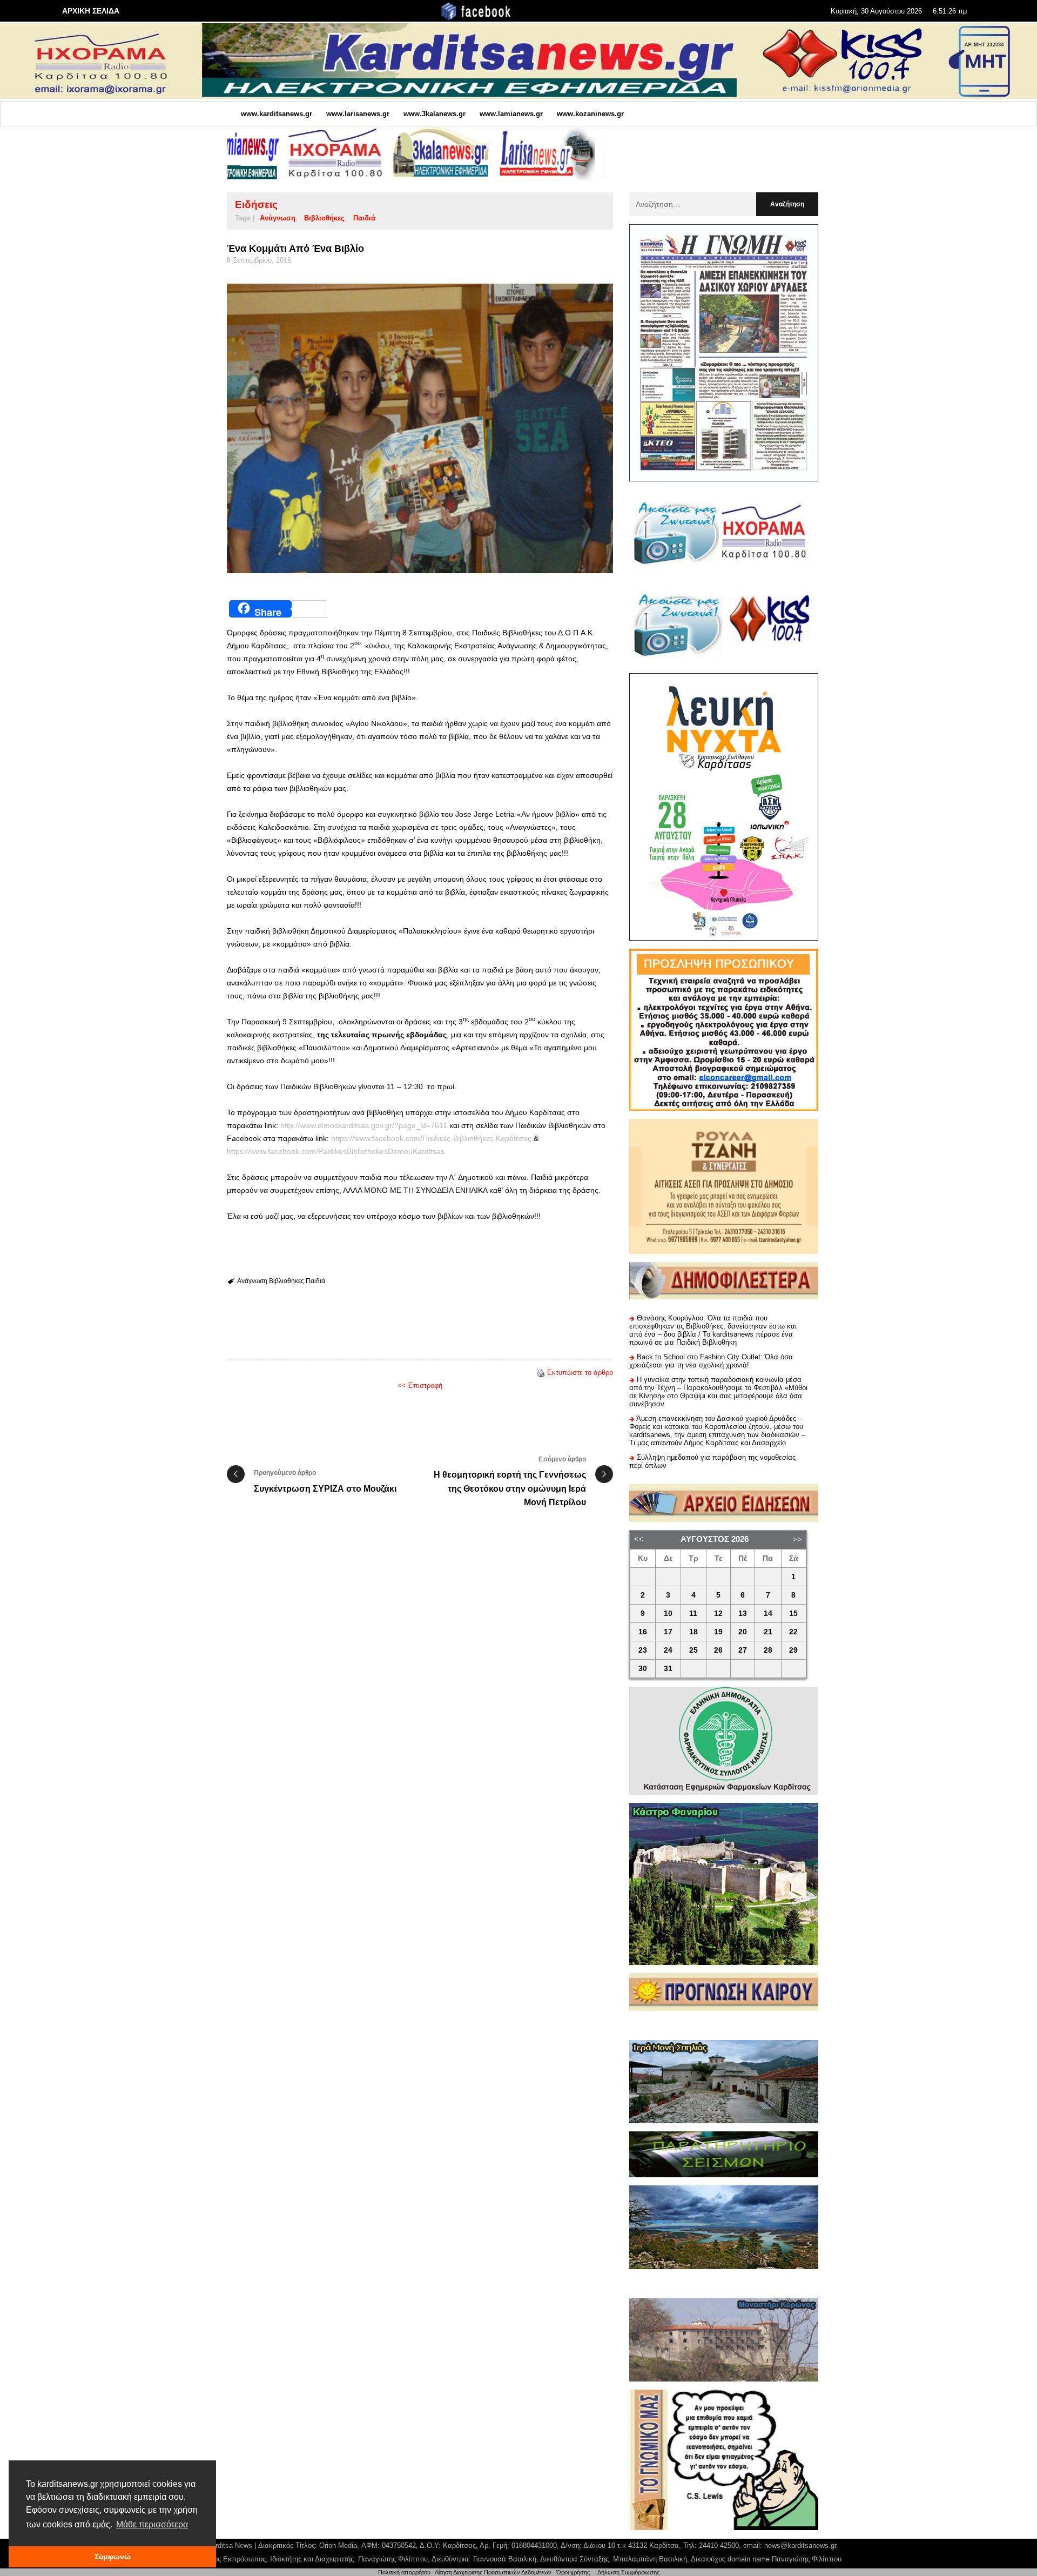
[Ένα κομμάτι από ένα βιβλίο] (420, 429)
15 (793, 1614)
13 (743, 1614)
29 (793, 1650)
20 (743, 1632)
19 (718, 1632)
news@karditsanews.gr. (801, 2545)
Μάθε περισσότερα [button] (152, 2524)
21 (768, 1632)
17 (668, 1632)
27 (743, 1650)
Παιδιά (364, 218)
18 (693, 1632)
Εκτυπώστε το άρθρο (580, 1373)
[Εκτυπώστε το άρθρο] (541, 1373)
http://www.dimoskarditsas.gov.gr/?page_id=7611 (364, 1125)
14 (768, 1614)
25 (693, 1650)
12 (718, 1614)
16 (643, 1632)
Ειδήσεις (256, 204)
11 (693, 1614)
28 (768, 1650)
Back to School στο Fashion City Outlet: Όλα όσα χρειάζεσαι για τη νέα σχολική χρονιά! (711, 1361)
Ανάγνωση (278, 218)
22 (793, 1632)
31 (668, 1669)
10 (668, 1614)
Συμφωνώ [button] (113, 2557)
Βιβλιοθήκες (324, 218)
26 (718, 1650)
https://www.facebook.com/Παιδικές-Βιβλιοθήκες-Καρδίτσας (431, 1138)
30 (643, 1669)
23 (643, 1650)
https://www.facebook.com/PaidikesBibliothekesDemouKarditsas (336, 1151)
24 (668, 1650)
